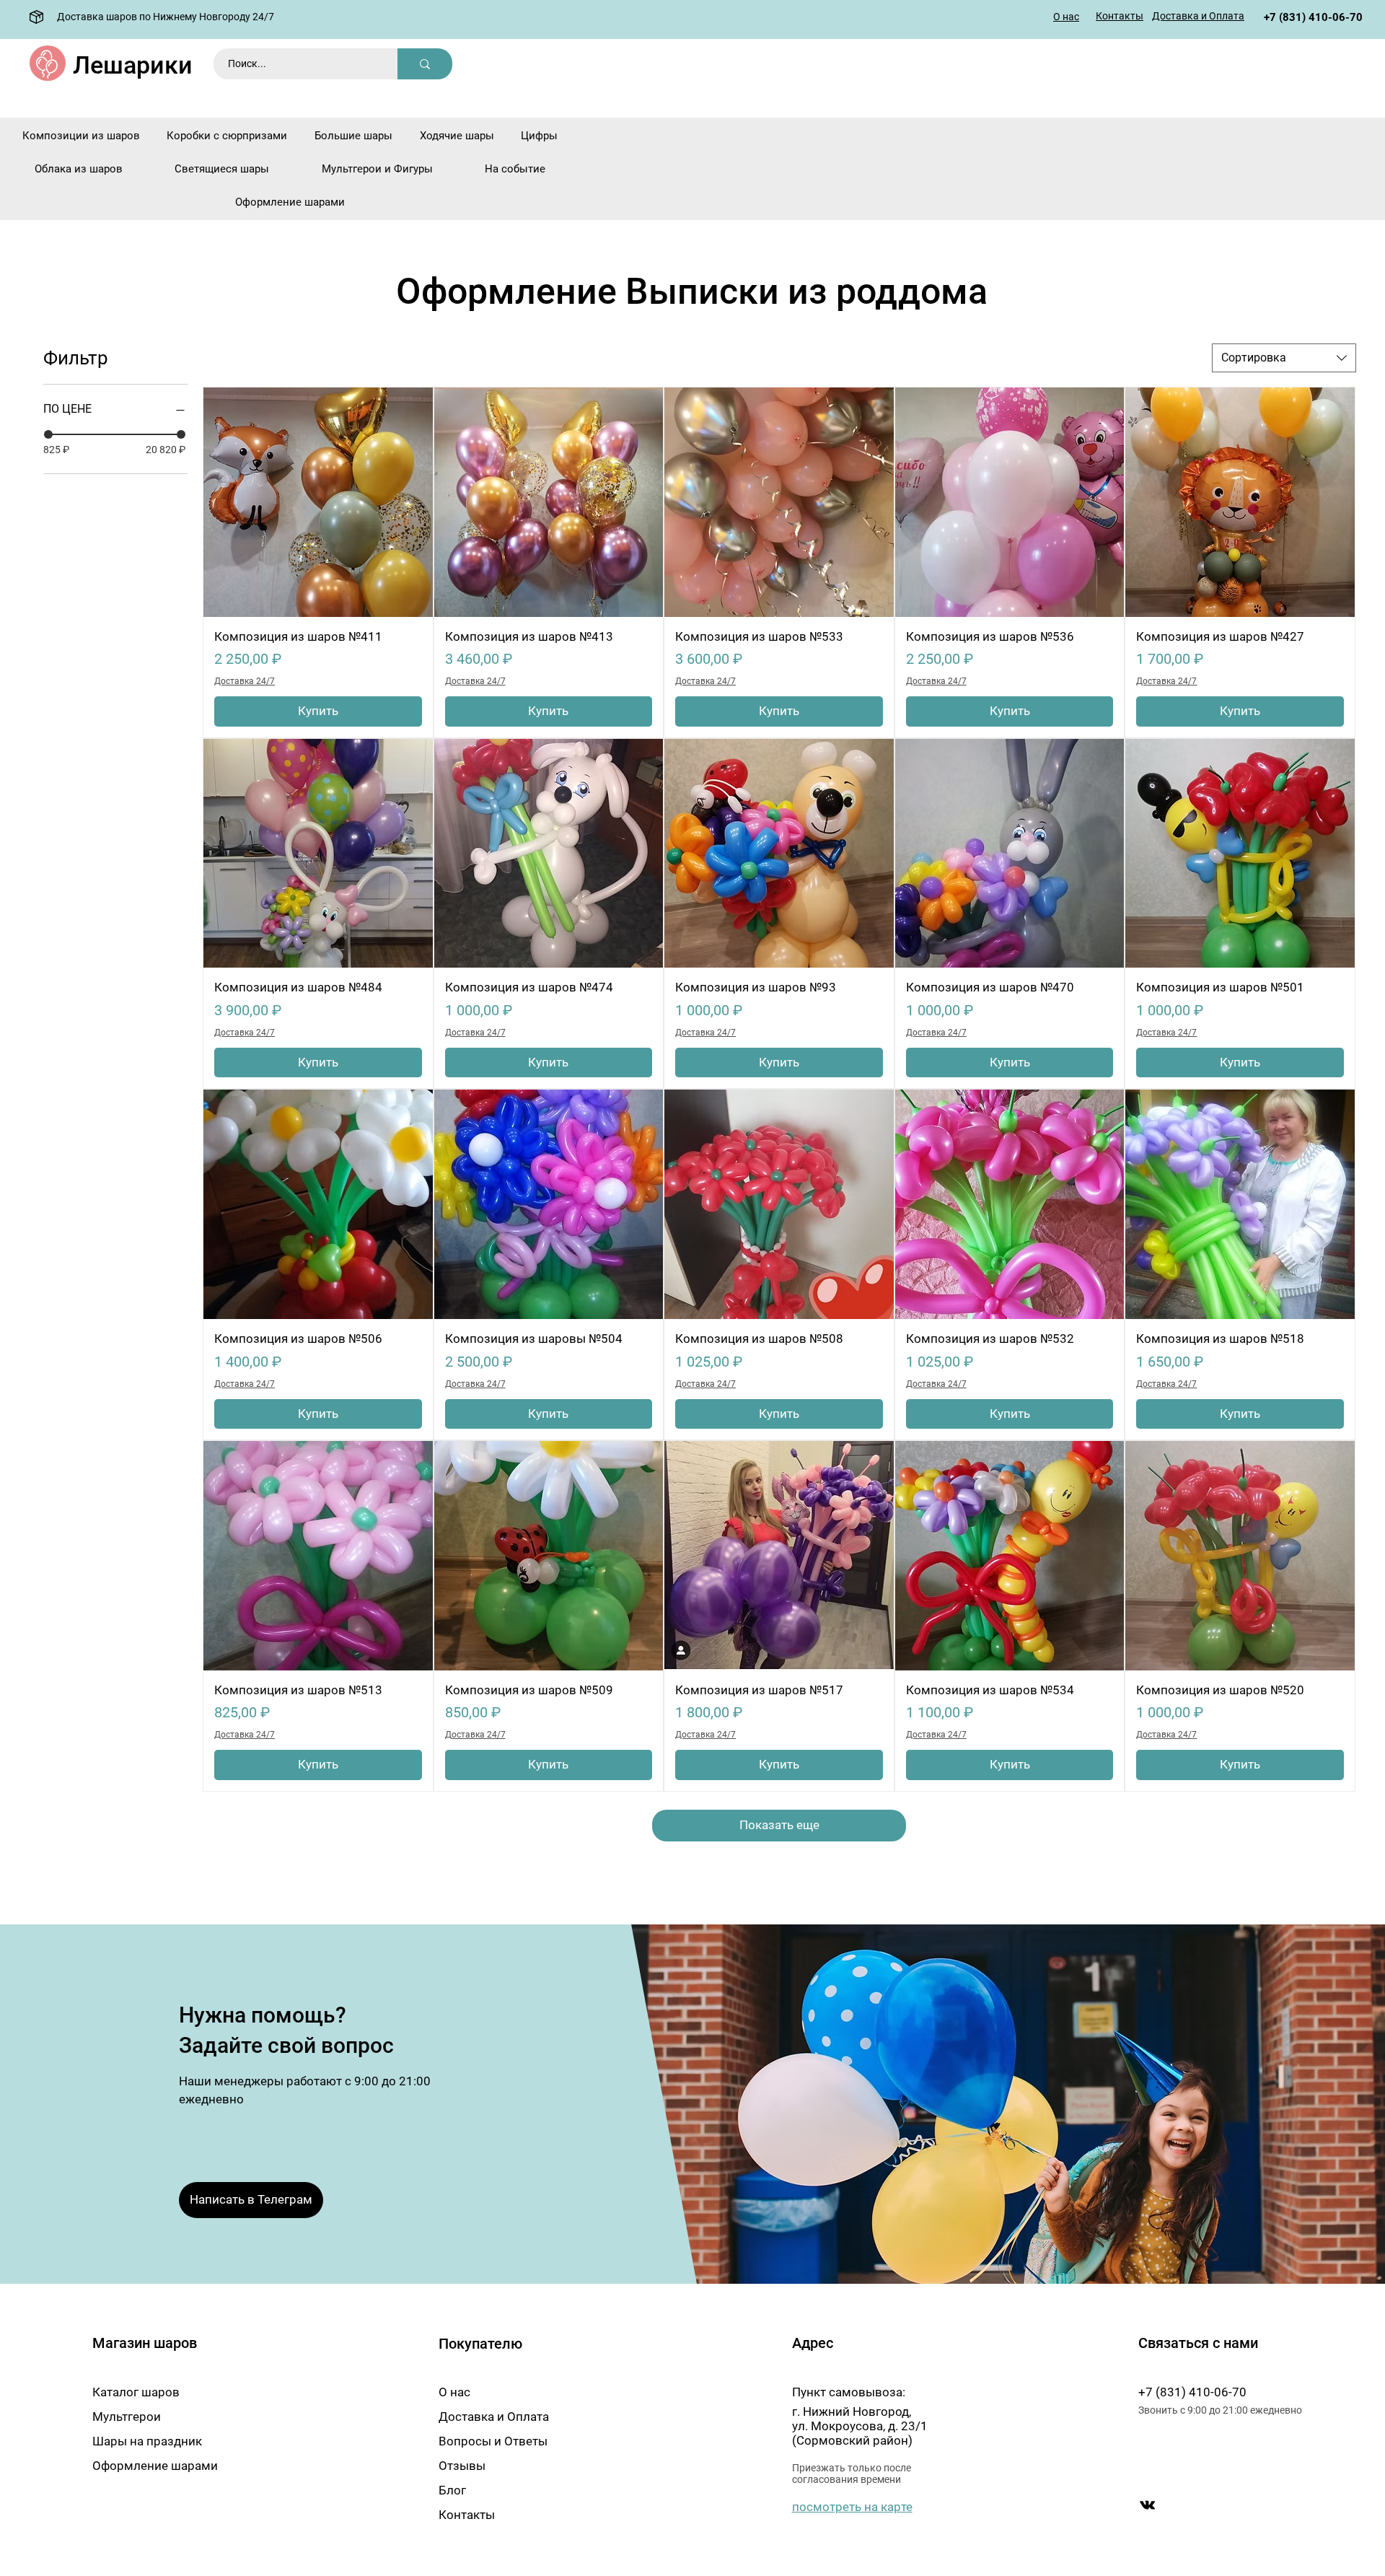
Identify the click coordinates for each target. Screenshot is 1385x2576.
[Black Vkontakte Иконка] (1147, 2505)
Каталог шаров (136, 2392)
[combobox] (1284, 358)
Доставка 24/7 (245, 681)
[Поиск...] (425, 64)
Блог (452, 2490)
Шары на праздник (147, 2441)
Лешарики (133, 65)
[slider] (48, 434)
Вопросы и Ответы (493, 2441)
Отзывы (462, 2466)
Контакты (467, 2515)
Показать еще (779, 1825)
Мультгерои (127, 2417)
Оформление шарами (155, 2466)
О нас (454, 2392)
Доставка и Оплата (494, 2417)
